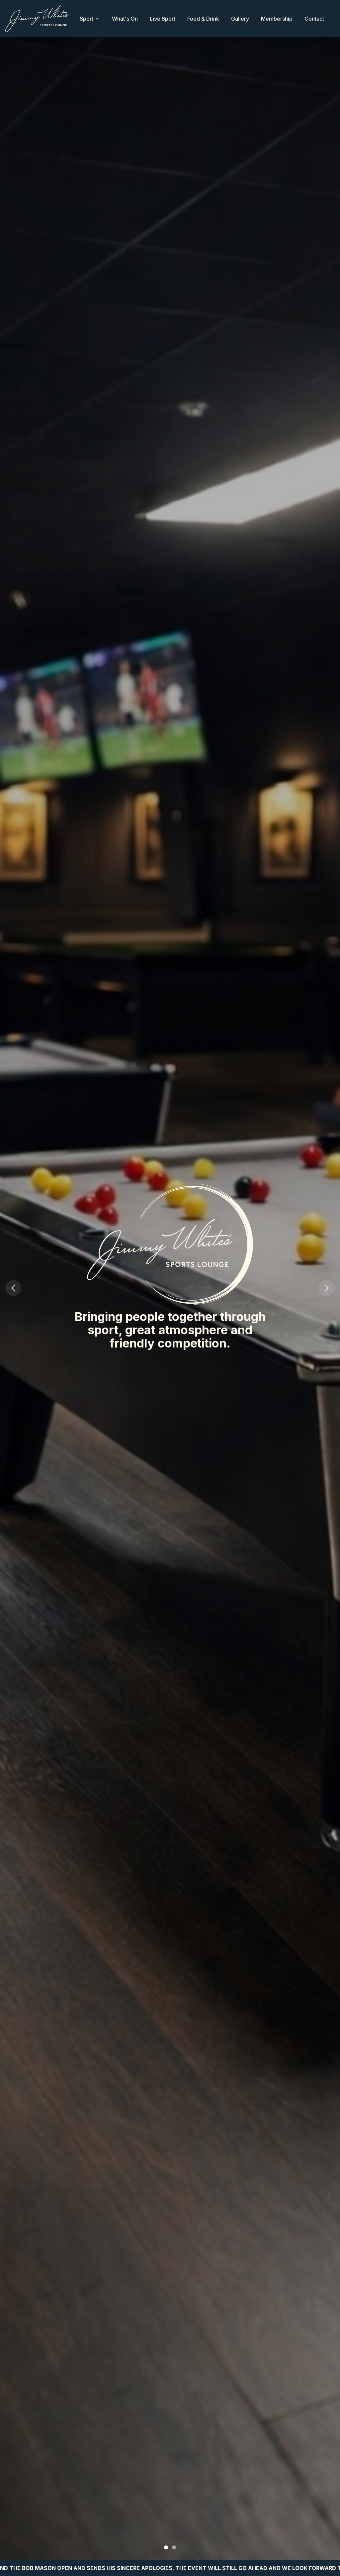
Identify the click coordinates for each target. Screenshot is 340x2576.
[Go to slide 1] (166, 2547)
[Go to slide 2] (174, 2547)
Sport (86, 19)
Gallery (240, 19)
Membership (277, 19)
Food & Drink (203, 19)
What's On (125, 19)
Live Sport (163, 19)
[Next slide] (327, 1288)
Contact (314, 19)
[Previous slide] (13, 1288)
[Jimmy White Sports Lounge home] (37, 19)
